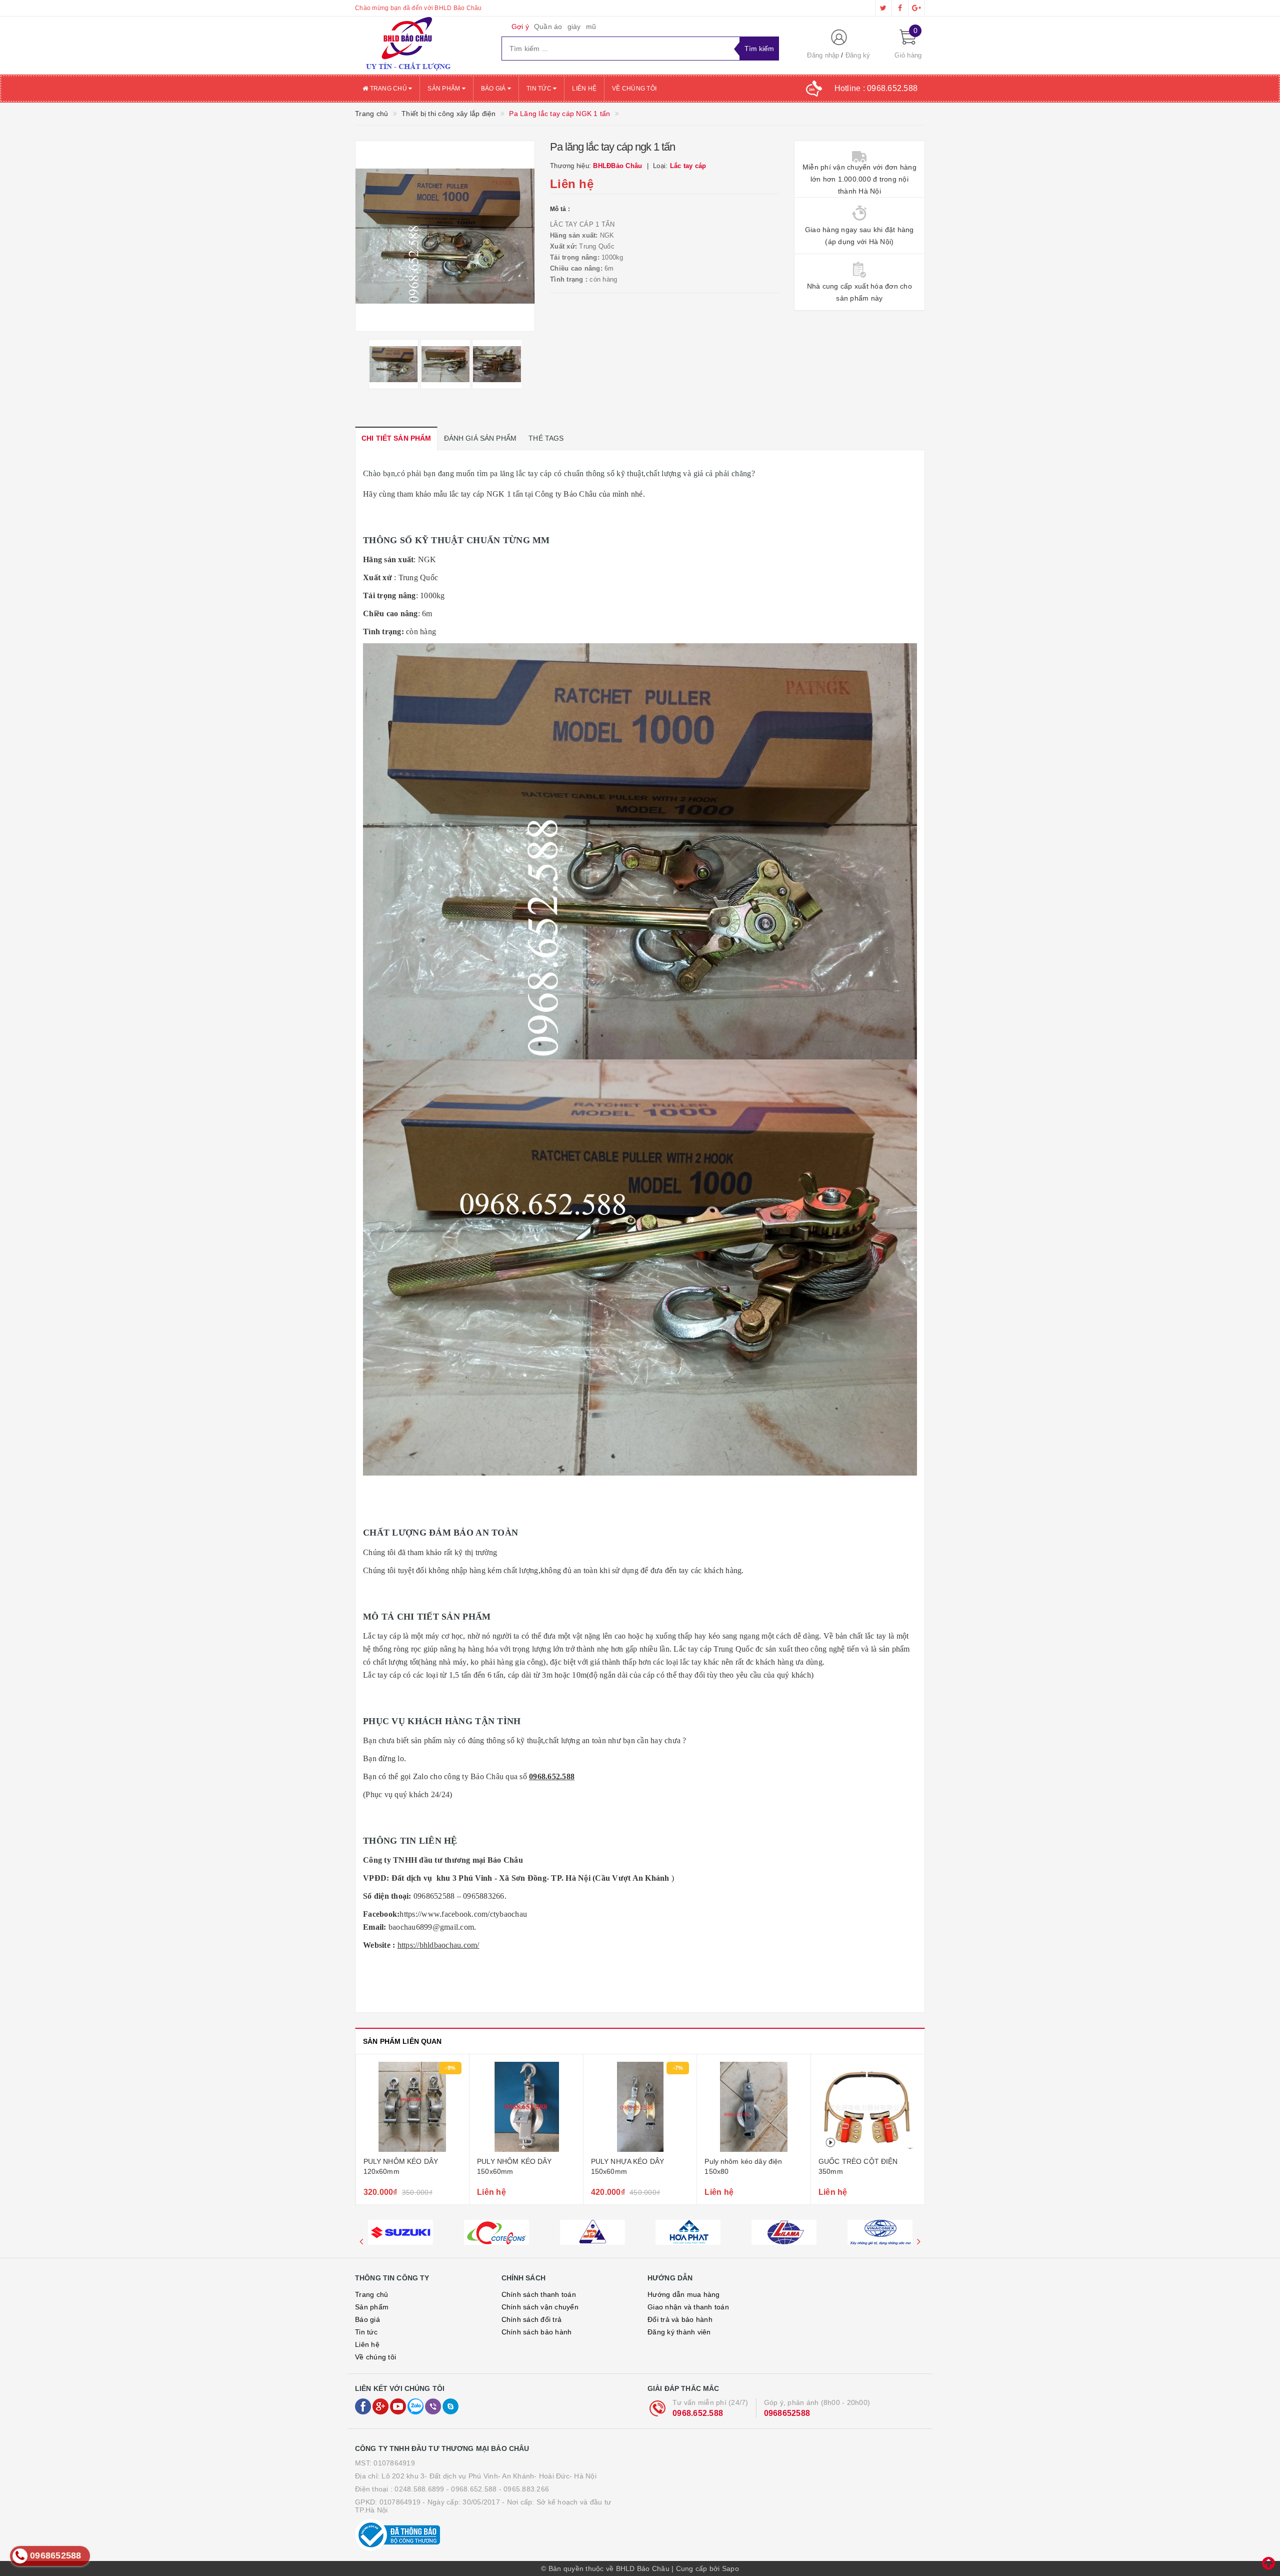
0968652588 (787, 2413)
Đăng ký (858, 55)
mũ (591, 27)
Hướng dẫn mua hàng (684, 2294)
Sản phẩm (444, 89)
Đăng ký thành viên (679, 2332)
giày (574, 27)
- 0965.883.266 (524, 2489)
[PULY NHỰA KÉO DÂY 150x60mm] (526, 2107)
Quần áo (548, 27)
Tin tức (540, 89)
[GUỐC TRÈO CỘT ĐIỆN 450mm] (868, 2107)
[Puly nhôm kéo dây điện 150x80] (640, 2107)
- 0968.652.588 (472, 2489)
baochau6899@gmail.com (431, 1927)
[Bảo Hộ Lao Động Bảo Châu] (421, 46)
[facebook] (900, 8)
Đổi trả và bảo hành (680, 2319)
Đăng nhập (823, 55)
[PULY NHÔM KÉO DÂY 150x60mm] (412, 2107)
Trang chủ (388, 89)
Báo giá (494, 89)
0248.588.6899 (419, 2489)
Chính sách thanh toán (539, 2294)
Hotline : (876, 88)
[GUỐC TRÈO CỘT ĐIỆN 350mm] (754, 2107)
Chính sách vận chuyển (540, 2307)
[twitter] (883, 8)
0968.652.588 (698, 2413)
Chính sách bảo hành (537, 2332)
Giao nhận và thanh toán (688, 2307)
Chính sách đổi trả (532, 2319)
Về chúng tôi (634, 89)
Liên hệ (584, 89)
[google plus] (916, 8)
